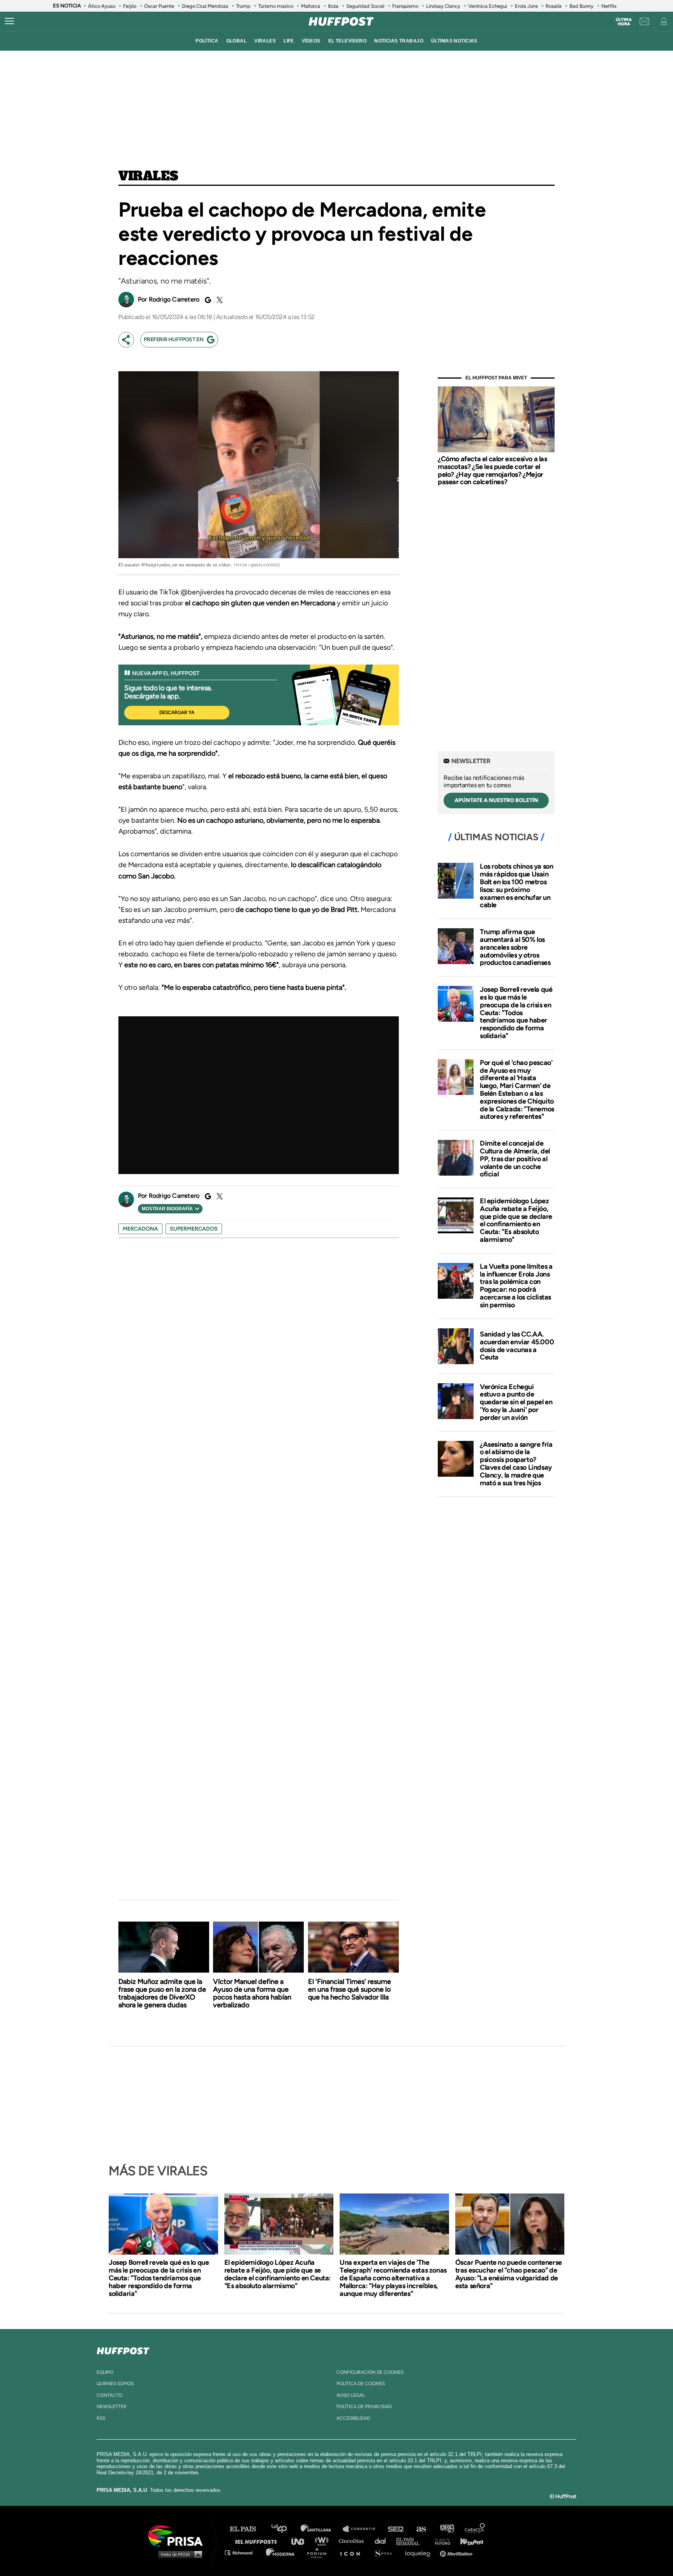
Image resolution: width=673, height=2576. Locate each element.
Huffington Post (258, 2541)
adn (447, 2529)
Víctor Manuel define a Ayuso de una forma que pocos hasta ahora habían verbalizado (252, 1993)
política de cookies (361, 2384)
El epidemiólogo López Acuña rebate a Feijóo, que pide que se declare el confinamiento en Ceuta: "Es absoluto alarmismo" (516, 1220)
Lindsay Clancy (443, 6)
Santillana (321, 2529)
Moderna (281, 2552)
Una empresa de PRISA (178, 2535)
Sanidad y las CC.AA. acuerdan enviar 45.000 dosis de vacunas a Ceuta (517, 1346)
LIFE (289, 41)
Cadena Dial (383, 2541)
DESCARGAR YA (177, 712)
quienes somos (115, 2384)
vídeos (311, 41)
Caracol (475, 2529)
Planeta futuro (440, 2541)
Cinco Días (353, 2541)
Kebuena (468, 2541)
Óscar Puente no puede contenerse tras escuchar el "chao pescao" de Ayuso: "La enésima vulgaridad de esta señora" (509, 2274)
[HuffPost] (123, 2349)
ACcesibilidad (353, 2418)
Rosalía (554, 6)
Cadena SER (396, 2529)
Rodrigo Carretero (174, 299)
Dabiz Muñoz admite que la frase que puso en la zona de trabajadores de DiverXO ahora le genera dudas (162, 1993)
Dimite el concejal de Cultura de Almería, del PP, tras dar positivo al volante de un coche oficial (515, 1159)
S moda (385, 2552)
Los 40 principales (285, 2529)
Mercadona (140, 1229)
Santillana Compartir (363, 2529)
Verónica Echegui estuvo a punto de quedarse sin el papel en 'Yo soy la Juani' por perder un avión (516, 1402)
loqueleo (420, 2552)
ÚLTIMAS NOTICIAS (454, 41)
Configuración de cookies (370, 2372)
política (207, 41)
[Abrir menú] (9, 21)
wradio (323, 2541)
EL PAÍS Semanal (411, 2541)
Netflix (609, 6)
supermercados (194, 1229)
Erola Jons (526, 6)
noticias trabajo (399, 41)
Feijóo (130, 6)
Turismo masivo (276, 6)
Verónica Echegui (488, 6)
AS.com (421, 2529)
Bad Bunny (581, 6)
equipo (105, 2372)
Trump (243, 6)
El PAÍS (248, 2529)
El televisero (348, 41)
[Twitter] (218, 300)
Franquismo (405, 6)
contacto (109, 2395)
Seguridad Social (365, 6)
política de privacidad (364, 2407)
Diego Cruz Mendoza (205, 6)
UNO (301, 2541)
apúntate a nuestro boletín (496, 800)
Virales (148, 176)
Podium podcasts (319, 2552)
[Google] (207, 300)
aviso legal (351, 2395)
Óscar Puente (159, 6)
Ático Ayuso (102, 6)
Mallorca (311, 6)
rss (101, 2418)
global (237, 41)
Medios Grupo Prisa (178, 2554)
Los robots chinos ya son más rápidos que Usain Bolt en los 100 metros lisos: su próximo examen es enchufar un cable (516, 886)
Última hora (624, 22)
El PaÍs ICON (353, 2552)
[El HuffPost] (341, 21)
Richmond (243, 2552)
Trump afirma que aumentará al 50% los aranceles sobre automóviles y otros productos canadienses (515, 947)
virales (265, 41)
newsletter (112, 2407)
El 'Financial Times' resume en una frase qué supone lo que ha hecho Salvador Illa (350, 1989)
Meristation (457, 2552)
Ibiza (333, 6)
